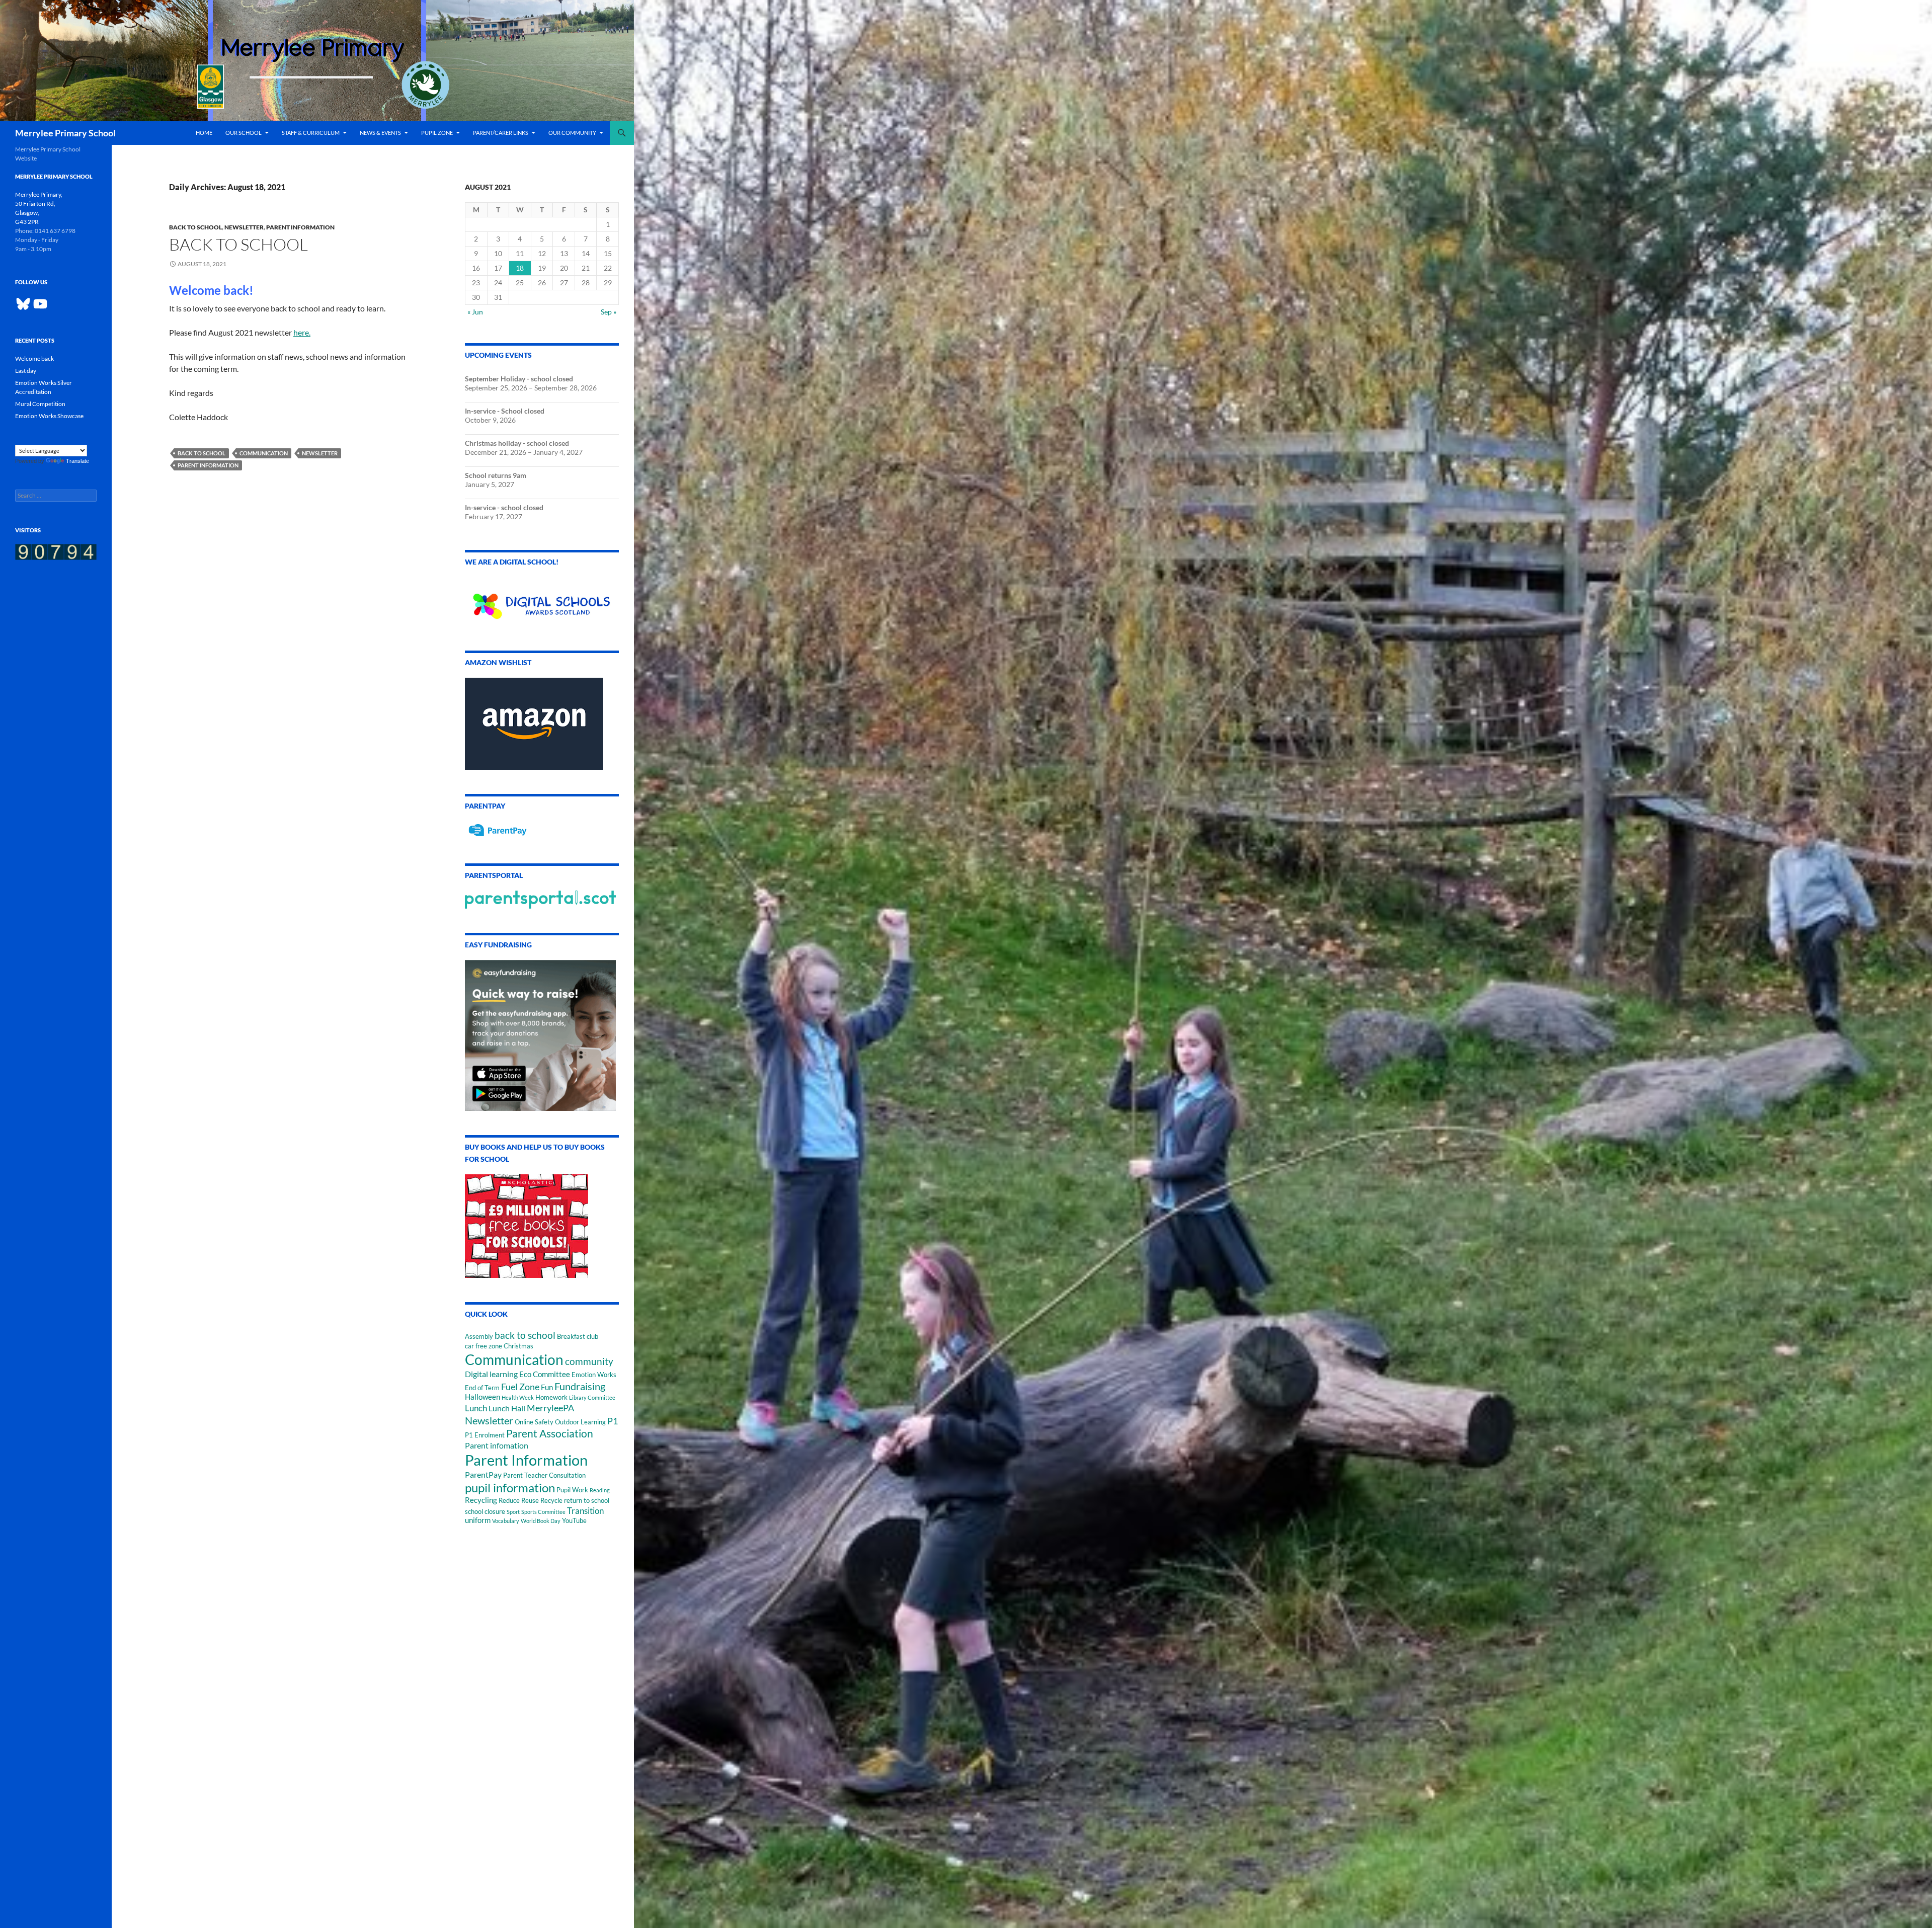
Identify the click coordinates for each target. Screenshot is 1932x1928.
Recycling (481, 1500)
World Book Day (541, 1521)
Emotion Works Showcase (49, 416)
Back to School (195, 227)
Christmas (518, 1346)
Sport (513, 1512)
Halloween (482, 1397)
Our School (244, 133)
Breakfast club (578, 1336)
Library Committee (592, 1397)
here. (302, 332)
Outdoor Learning (580, 1422)
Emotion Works (594, 1375)
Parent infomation (497, 1445)
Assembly (479, 1336)
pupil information (510, 1488)
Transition (585, 1511)
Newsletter (244, 227)
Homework (551, 1397)
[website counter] (56, 551)
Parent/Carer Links (501, 133)
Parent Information (300, 227)
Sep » (609, 312)
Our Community (572, 133)
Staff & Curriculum (311, 133)
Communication (264, 453)
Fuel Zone (520, 1387)
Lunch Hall (507, 1408)
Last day (26, 371)
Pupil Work (572, 1490)
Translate (77, 461)
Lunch (476, 1408)
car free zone (484, 1346)
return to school (587, 1500)
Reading (600, 1490)
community (589, 1361)
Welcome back (34, 358)
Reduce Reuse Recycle (531, 1500)
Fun (547, 1387)
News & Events (380, 133)
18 (520, 268)
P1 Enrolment (485, 1435)
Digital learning (491, 1374)
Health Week (518, 1397)
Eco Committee (545, 1374)
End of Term (482, 1388)
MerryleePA (550, 1408)
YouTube (574, 1520)
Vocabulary (506, 1521)
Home (204, 133)
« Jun (475, 312)
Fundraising (580, 1386)
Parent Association (550, 1433)
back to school (202, 453)
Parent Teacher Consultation (544, 1475)
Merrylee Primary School (65, 133)
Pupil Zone (437, 133)
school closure (485, 1511)
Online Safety (534, 1422)
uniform (478, 1520)
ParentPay (483, 1474)
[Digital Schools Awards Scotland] (542, 600)
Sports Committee (543, 1512)
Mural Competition (40, 404)
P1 (613, 1421)
